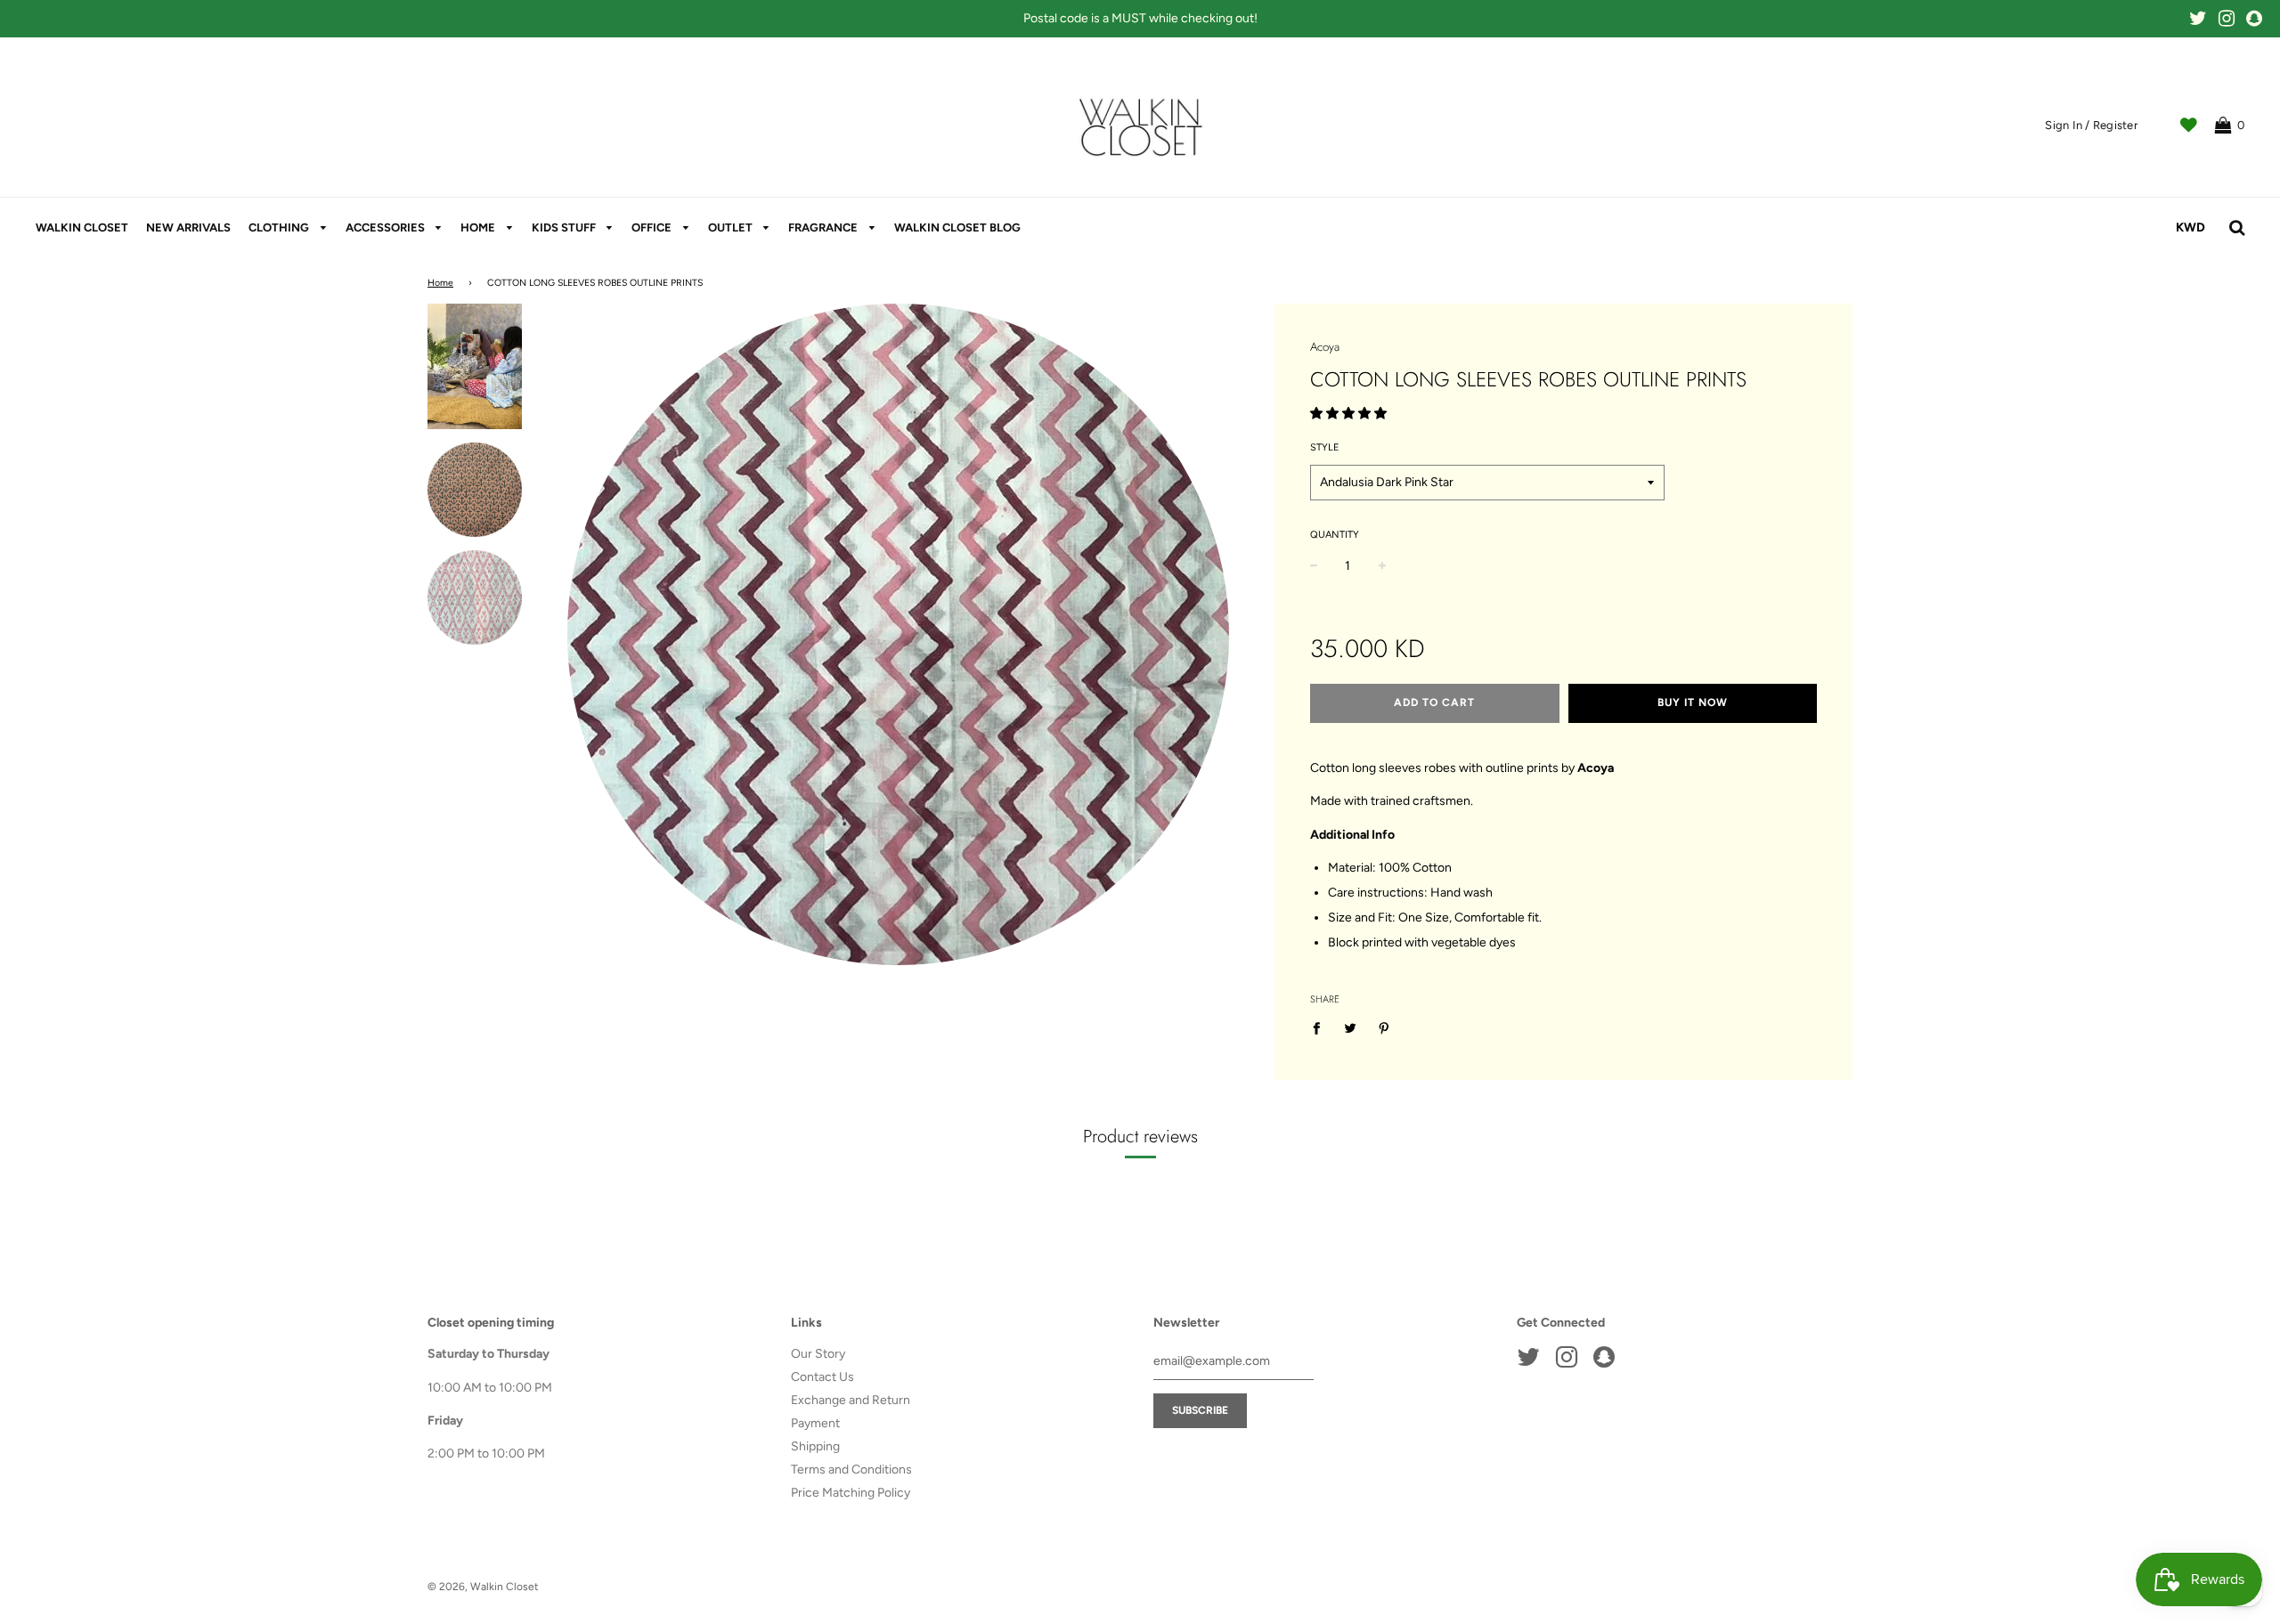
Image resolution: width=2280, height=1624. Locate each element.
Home (440, 283)
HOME (479, 227)
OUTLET (732, 227)
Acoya (1325, 347)
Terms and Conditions (851, 1470)
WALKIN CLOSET (82, 227)
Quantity (1335, 535)
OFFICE (653, 227)
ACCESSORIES (387, 227)
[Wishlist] (2189, 126)
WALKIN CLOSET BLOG (957, 227)
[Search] (2237, 228)
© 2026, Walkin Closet (483, 1587)
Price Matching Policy (851, 1493)
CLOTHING (280, 227)
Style (1325, 447)
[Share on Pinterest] (1384, 1027)
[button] (1350, 414)
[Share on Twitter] (1350, 1027)
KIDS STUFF (565, 227)
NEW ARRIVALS (188, 227)
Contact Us (822, 1377)
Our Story (818, 1354)
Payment (815, 1423)
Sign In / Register (2091, 125)
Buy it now (1693, 702)
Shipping (815, 1446)
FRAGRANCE (824, 227)
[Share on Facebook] (1321, 1027)
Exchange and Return (851, 1400)
